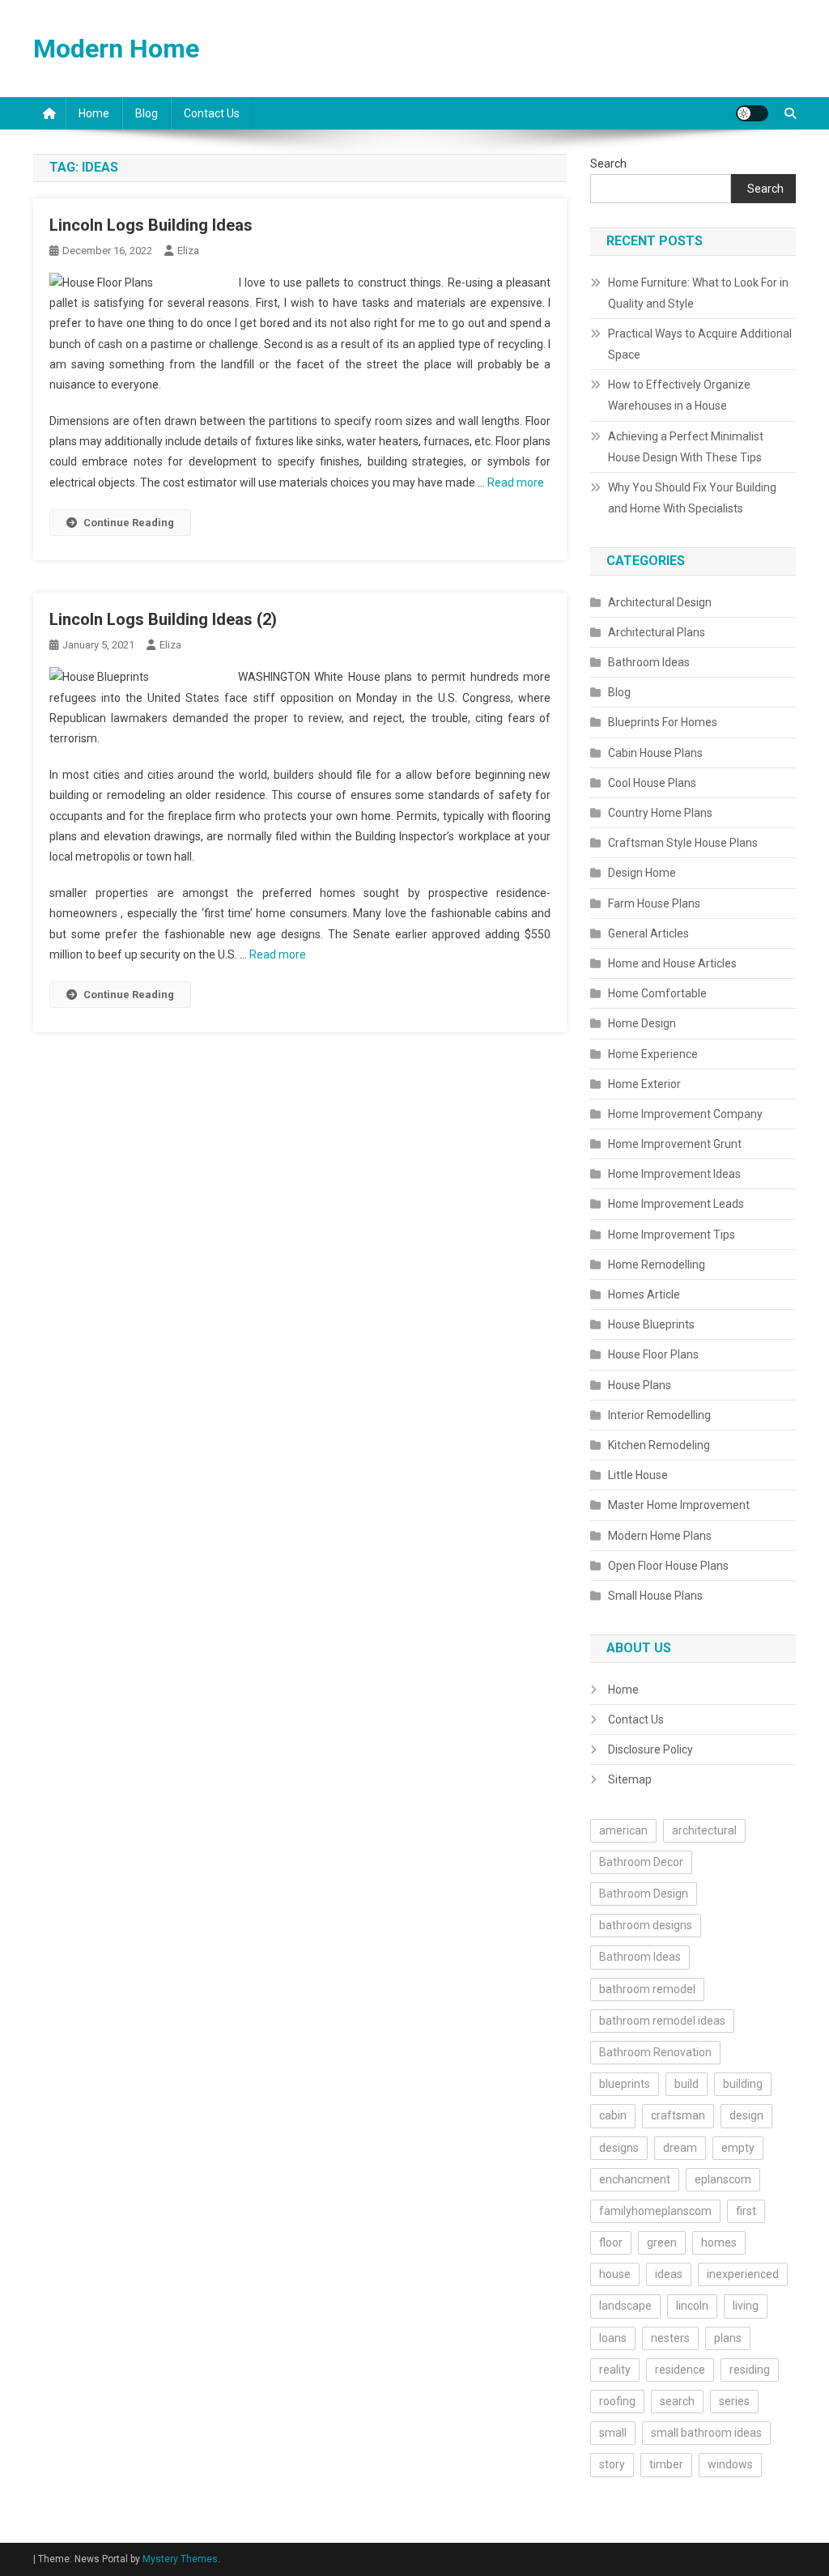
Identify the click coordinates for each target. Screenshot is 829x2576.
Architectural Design (660, 602)
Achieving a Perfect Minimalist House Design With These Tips (686, 447)
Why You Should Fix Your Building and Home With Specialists (692, 498)
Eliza (188, 251)
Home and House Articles (672, 963)
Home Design (642, 1023)
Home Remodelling (657, 1265)
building (743, 2084)
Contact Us (212, 113)
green (662, 2242)
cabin (613, 2115)
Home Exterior (644, 1084)
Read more (516, 482)
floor (611, 2242)
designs (619, 2148)
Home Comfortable (657, 993)
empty (738, 2148)
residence (680, 2370)
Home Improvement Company (685, 1114)
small (613, 2433)
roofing (617, 2401)
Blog (147, 113)
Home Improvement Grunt (675, 1144)
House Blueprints (651, 1324)
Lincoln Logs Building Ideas (151, 225)
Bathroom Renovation (655, 2052)
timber (666, 2464)
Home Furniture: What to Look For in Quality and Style (698, 293)
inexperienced (743, 2274)
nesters (670, 2338)
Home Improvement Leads (676, 1204)
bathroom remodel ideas (662, 2021)
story (612, 2464)
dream (680, 2148)
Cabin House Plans (655, 753)
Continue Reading (129, 523)
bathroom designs (646, 1925)
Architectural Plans (657, 632)
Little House (638, 1475)
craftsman (678, 2115)
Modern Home (116, 49)
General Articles (648, 933)
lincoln (692, 2306)
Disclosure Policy (650, 1749)
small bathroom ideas (706, 2433)
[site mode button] (752, 113)
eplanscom (723, 2179)
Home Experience (653, 1054)
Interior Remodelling (659, 1415)
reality (615, 2370)
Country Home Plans (660, 813)
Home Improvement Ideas (674, 1174)
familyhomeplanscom (655, 2211)
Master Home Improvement (679, 1505)
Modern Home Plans (660, 1536)
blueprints (625, 2084)
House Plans (640, 1385)
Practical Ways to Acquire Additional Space (700, 344)
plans (728, 2338)
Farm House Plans (654, 903)
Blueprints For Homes (663, 722)
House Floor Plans (653, 1354)
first (746, 2211)
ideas (669, 2274)
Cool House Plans (652, 783)
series (734, 2401)
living (746, 2306)
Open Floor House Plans (668, 1566)
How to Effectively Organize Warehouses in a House (679, 395)
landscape (625, 2306)
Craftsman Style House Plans (683, 843)
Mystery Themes (180, 2559)
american (623, 1830)
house (615, 2274)
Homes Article (644, 1294)
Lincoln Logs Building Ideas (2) (163, 619)
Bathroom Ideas (649, 662)
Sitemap (630, 1779)
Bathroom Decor (641, 1862)
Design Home (642, 873)
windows (730, 2464)
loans (613, 2338)
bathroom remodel (647, 1989)
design (746, 2115)
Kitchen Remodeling (659, 1445)
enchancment (635, 2179)
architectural (704, 1830)
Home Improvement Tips (672, 1235)
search (677, 2401)
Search (608, 164)
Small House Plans (655, 1596)
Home (94, 113)
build (687, 2084)
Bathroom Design (644, 1894)
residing (750, 2370)
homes (719, 2242)
